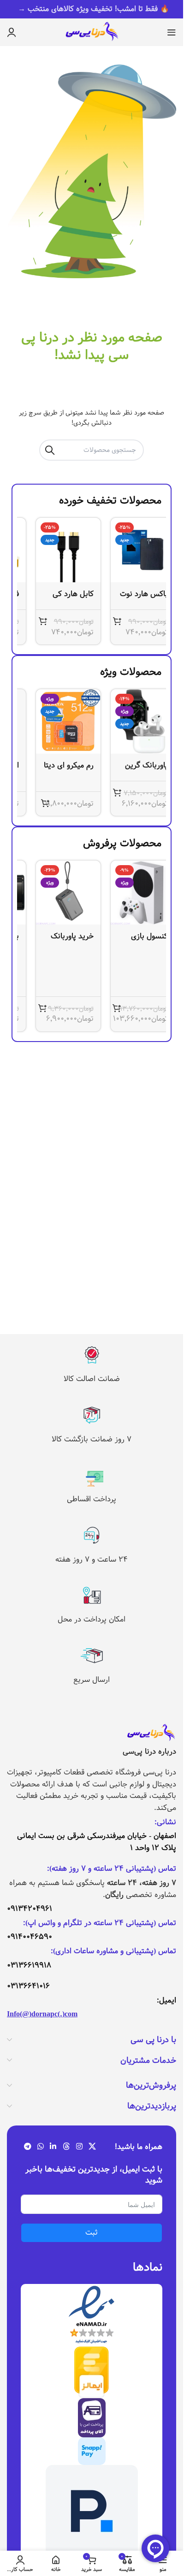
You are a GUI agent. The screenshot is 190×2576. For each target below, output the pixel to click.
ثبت (92, 2233)
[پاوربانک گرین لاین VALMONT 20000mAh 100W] (129, 721)
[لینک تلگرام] (27, 2147)
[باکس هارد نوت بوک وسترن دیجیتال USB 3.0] (129, 550)
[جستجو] (50, 450)
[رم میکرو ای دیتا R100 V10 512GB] (54, 721)
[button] (103, 621)
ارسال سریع (92, 1680)
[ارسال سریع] (92, 1656)
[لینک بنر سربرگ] (92, 9)
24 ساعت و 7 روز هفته (92, 1560)
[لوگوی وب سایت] (92, 32)
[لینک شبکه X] (92, 2147)
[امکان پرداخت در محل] (92, 1595)
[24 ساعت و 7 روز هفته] (92, 1535)
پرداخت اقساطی (92, 1499)
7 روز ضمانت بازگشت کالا (92, 1439)
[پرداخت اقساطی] (92, 1475)
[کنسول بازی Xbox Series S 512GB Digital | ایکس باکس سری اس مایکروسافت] (129, 893)
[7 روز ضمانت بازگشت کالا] (92, 1415)
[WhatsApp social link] (40, 2147)
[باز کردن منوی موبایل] (172, 32)
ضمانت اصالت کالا (92, 1379)
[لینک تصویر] (151, 1733)
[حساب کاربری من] (12, 32)
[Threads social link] (66, 2147)
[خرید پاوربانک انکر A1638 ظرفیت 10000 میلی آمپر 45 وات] (54, 893)
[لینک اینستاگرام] (79, 2147)
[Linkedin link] (53, 2147)
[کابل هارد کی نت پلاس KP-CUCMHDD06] (54, 550)
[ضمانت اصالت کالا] (92, 1355)
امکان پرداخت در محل (92, 1619)
